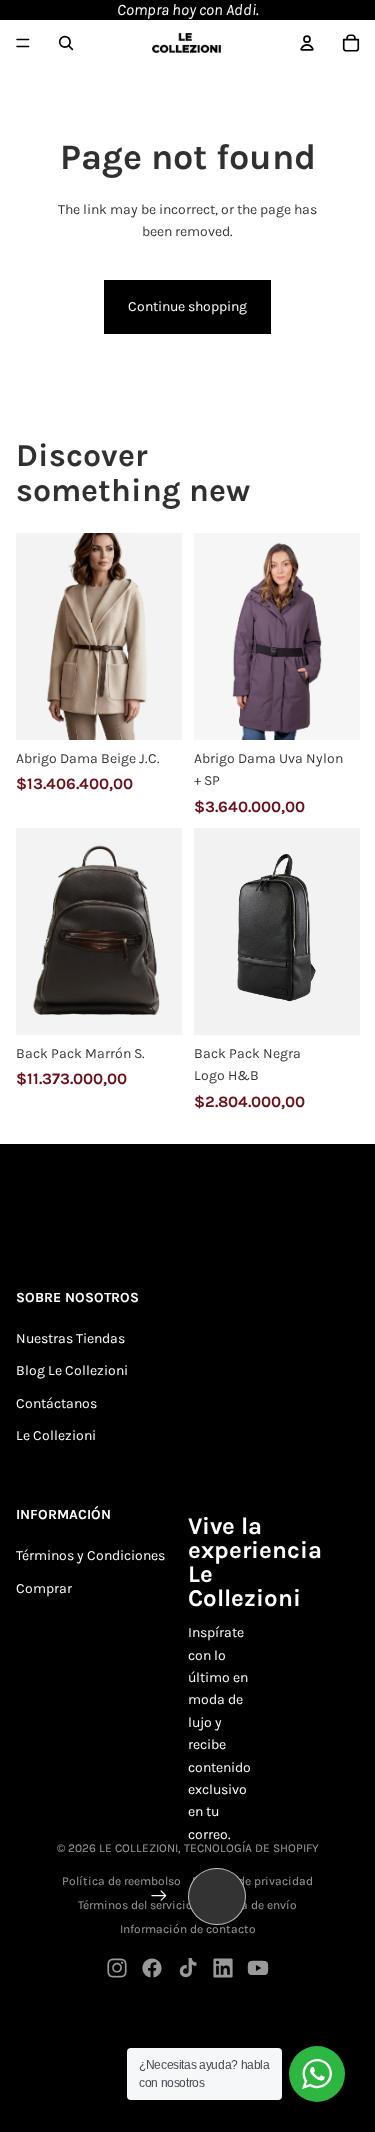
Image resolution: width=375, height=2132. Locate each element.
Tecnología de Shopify (251, 1848)
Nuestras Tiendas (70, 1338)
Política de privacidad (252, 1881)
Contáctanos (56, 1403)
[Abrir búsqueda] (66, 43)
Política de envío (251, 1905)
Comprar (44, 1588)
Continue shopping (187, 306)
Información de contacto (188, 1929)
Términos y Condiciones (90, 1555)
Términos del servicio (135, 1905)
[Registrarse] (159, 1896)
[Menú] (23, 43)
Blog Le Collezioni (72, 1370)
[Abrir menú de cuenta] (307, 43)
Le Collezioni (56, 1435)
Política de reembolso (121, 1881)
